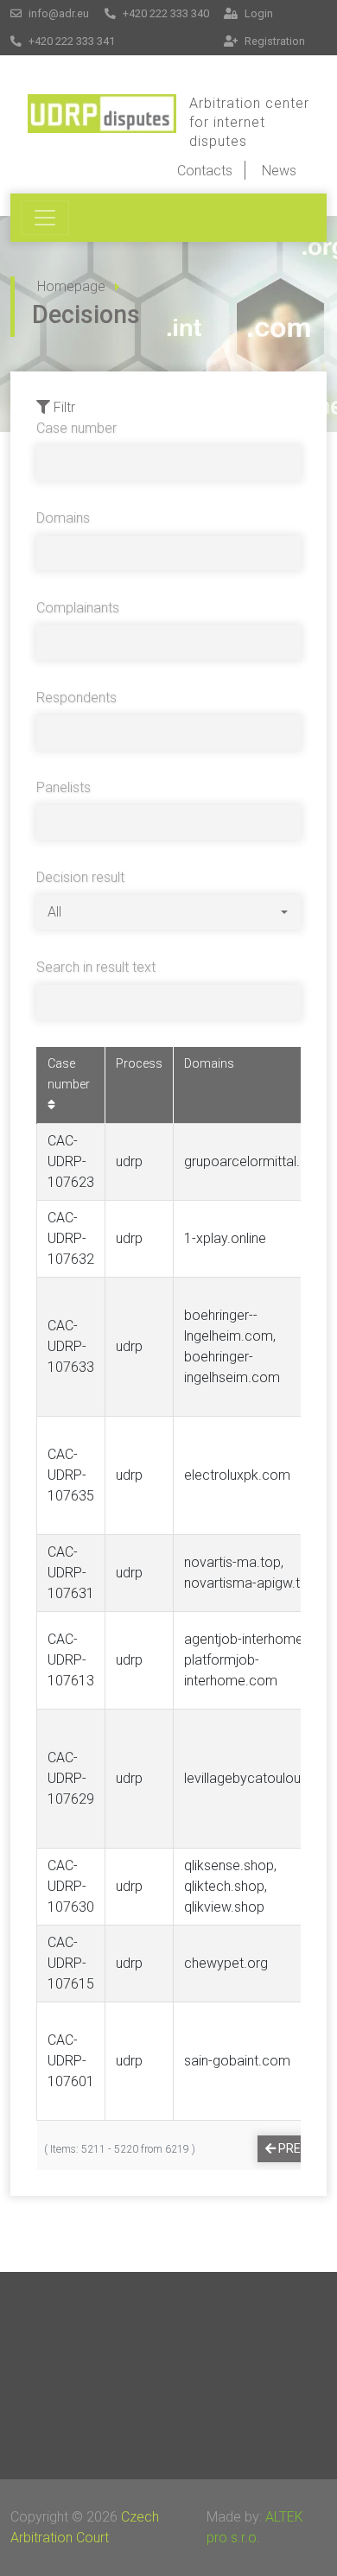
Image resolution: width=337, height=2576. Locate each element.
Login (258, 13)
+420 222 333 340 (165, 13)
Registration (273, 41)
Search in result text (96, 967)
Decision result (80, 877)
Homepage (71, 286)
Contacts (205, 171)
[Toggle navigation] (45, 218)
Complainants (78, 608)
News (279, 171)
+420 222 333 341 (70, 41)
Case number (76, 428)
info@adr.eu (57, 13)
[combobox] (168, 912)
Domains (63, 518)
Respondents (76, 698)
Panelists (64, 787)
